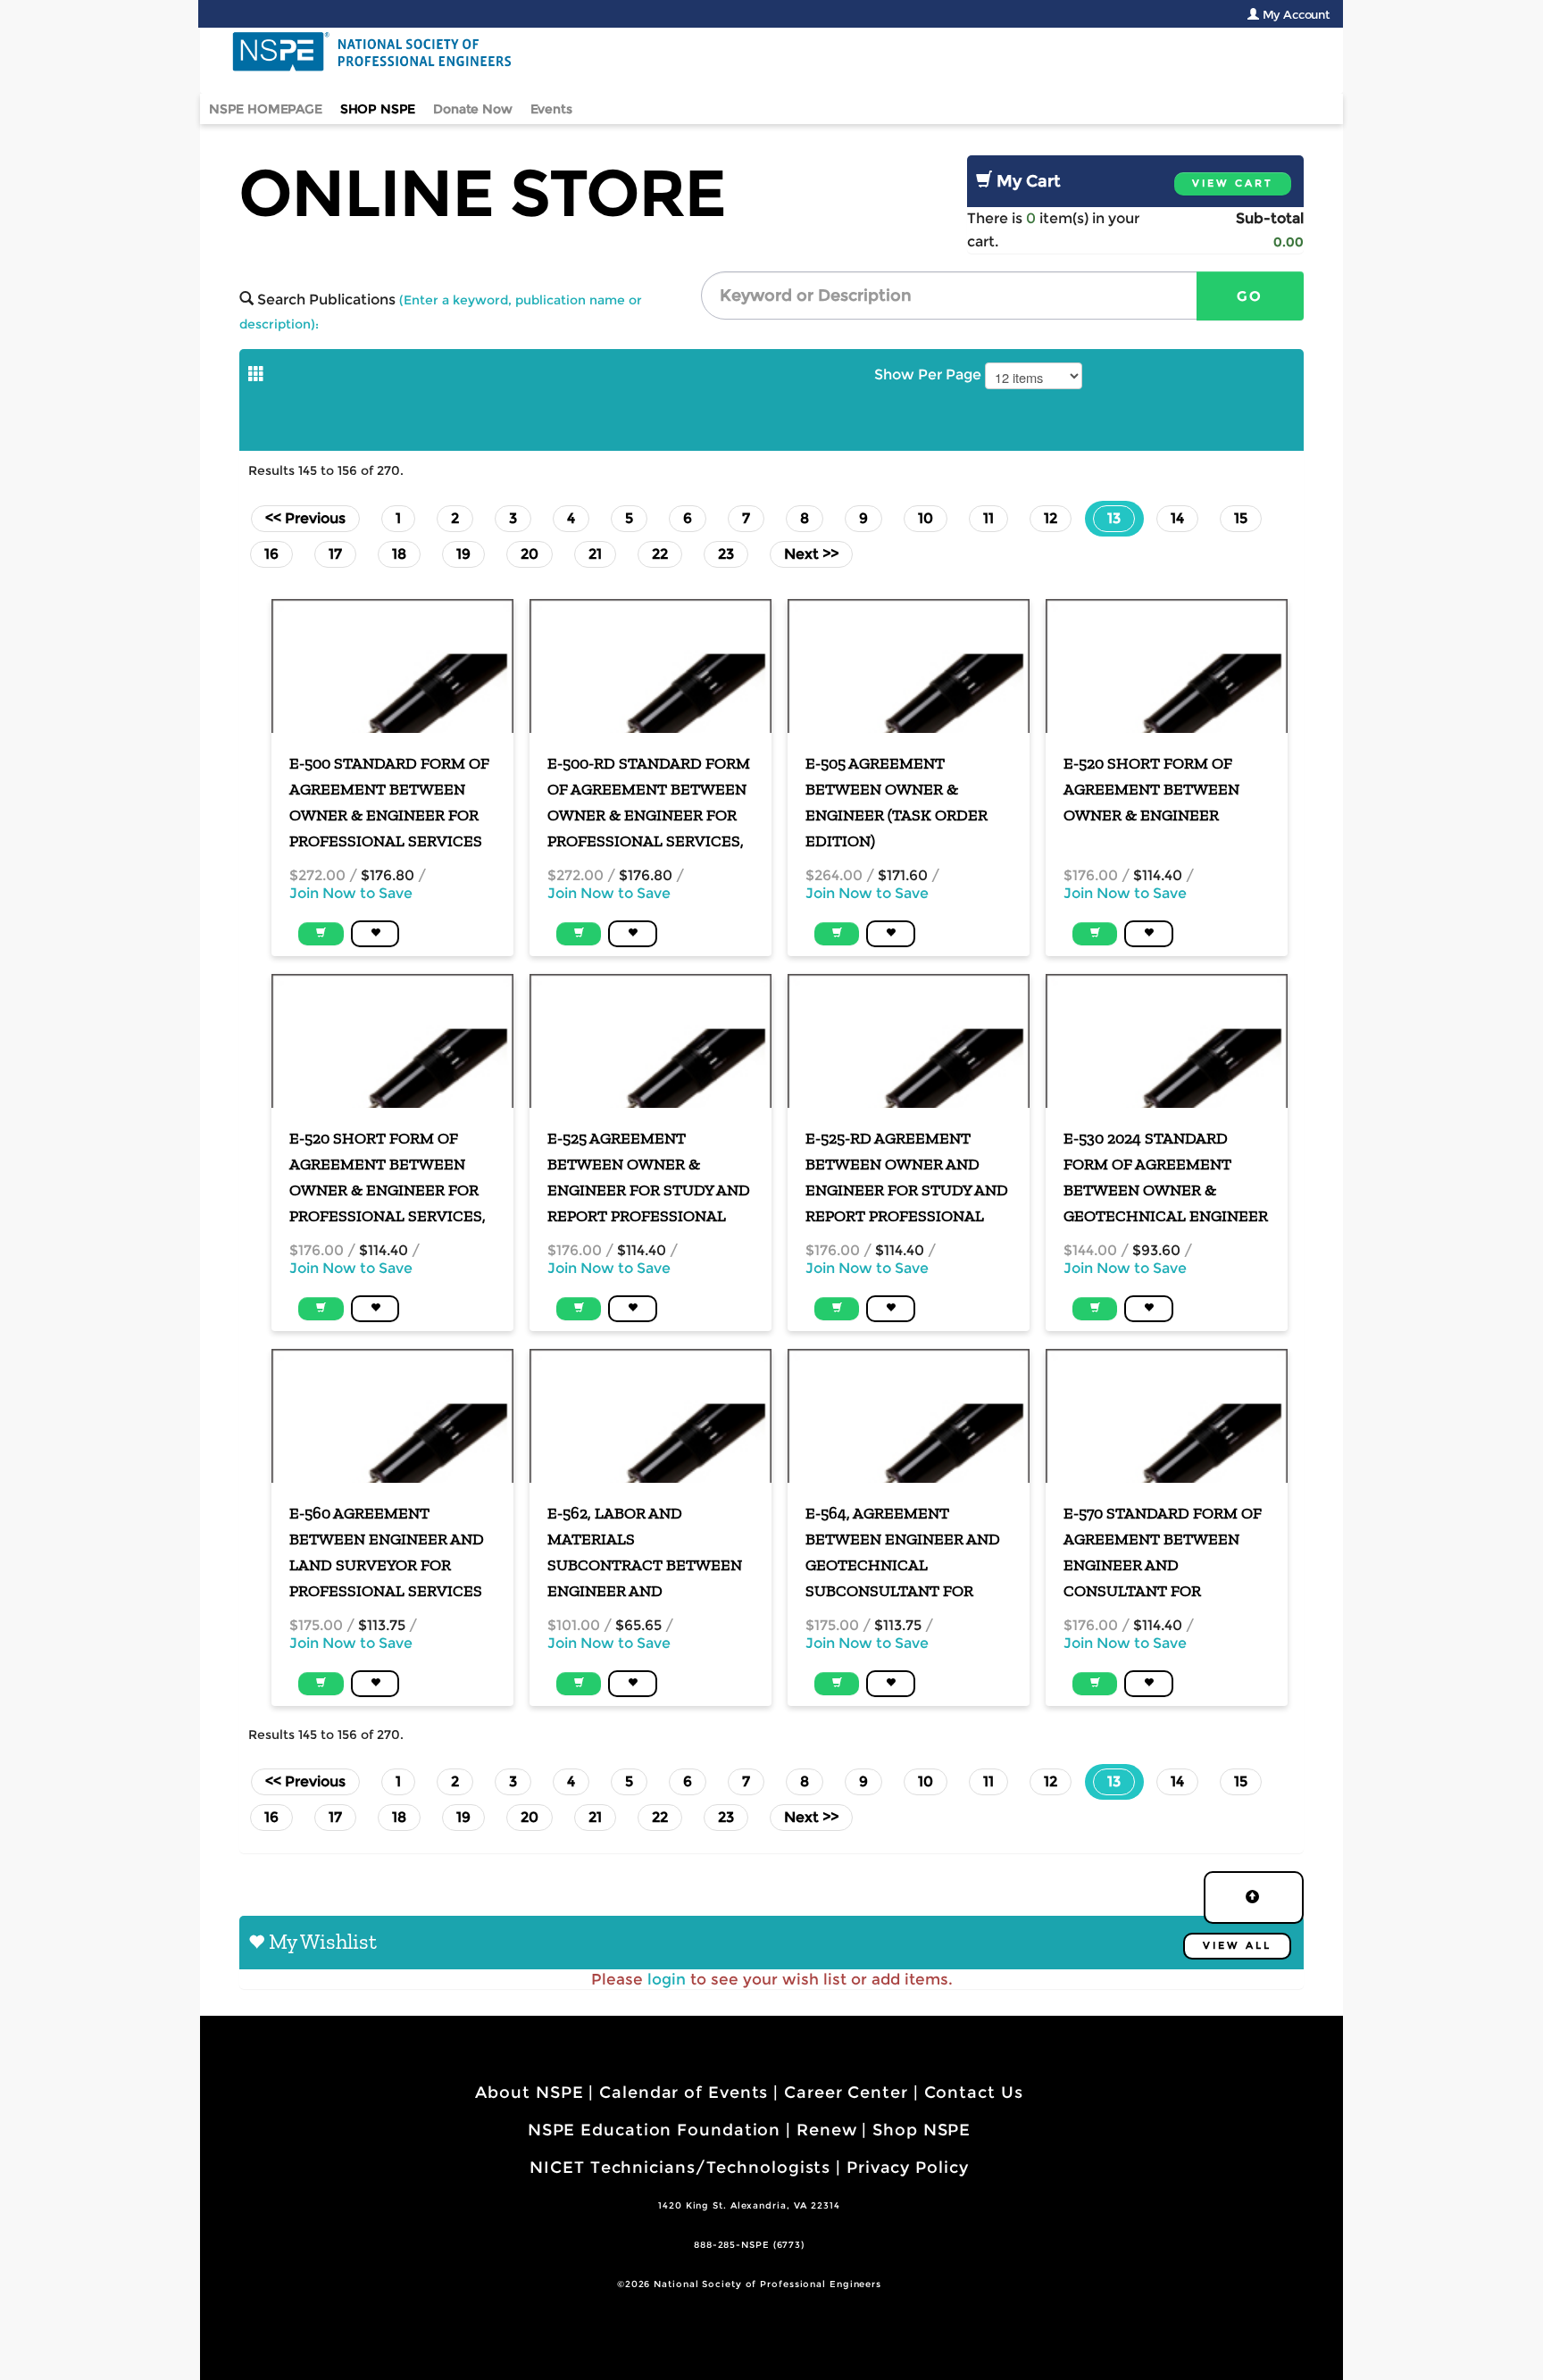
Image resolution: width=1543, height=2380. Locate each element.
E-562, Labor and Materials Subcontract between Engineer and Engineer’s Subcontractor (645, 1553)
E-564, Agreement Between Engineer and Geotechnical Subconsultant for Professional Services (903, 1553)
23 (726, 554)
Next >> (811, 554)
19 (463, 554)
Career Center (846, 2093)
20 (530, 554)
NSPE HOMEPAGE (266, 109)
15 (1241, 518)
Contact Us (974, 2093)
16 (271, 554)
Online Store (483, 193)
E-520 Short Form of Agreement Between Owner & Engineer (1151, 789)
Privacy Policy (908, 2168)
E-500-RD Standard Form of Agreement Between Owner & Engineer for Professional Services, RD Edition (649, 803)
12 (1051, 518)
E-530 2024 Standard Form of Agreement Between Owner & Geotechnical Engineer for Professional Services (1166, 1178)
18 (399, 554)
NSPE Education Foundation (655, 2130)
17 (335, 554)
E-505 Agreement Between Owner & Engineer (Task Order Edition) (897, 802)
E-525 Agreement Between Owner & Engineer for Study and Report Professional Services (649, 1178)
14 (1177, 518)
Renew (827, 2130)
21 (595, 554)
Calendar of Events (684, 2093)
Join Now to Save (351, 893)
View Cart (1233, 183)
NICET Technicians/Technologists (680, 2168)
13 (1121, 518)
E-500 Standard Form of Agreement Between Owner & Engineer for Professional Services (389, 802)
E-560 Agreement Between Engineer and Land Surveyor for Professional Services (387, 1552)
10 (926, 518)
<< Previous (305, 518)
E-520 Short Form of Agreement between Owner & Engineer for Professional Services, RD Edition (388, 1178)
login (667, 1979)
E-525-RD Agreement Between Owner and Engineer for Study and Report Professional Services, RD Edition (907, 1178)
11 (988, 518)
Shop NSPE (922, 2130)
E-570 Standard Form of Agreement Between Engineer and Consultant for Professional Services (1163, 1553)
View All (1237, 1946)
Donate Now (472, 109)
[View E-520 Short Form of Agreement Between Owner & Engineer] (1167, 666)
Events (551, 109)
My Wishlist (323, 1941)
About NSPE (529, 2093)
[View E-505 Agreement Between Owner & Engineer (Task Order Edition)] (909, 666)
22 (660, 554)
